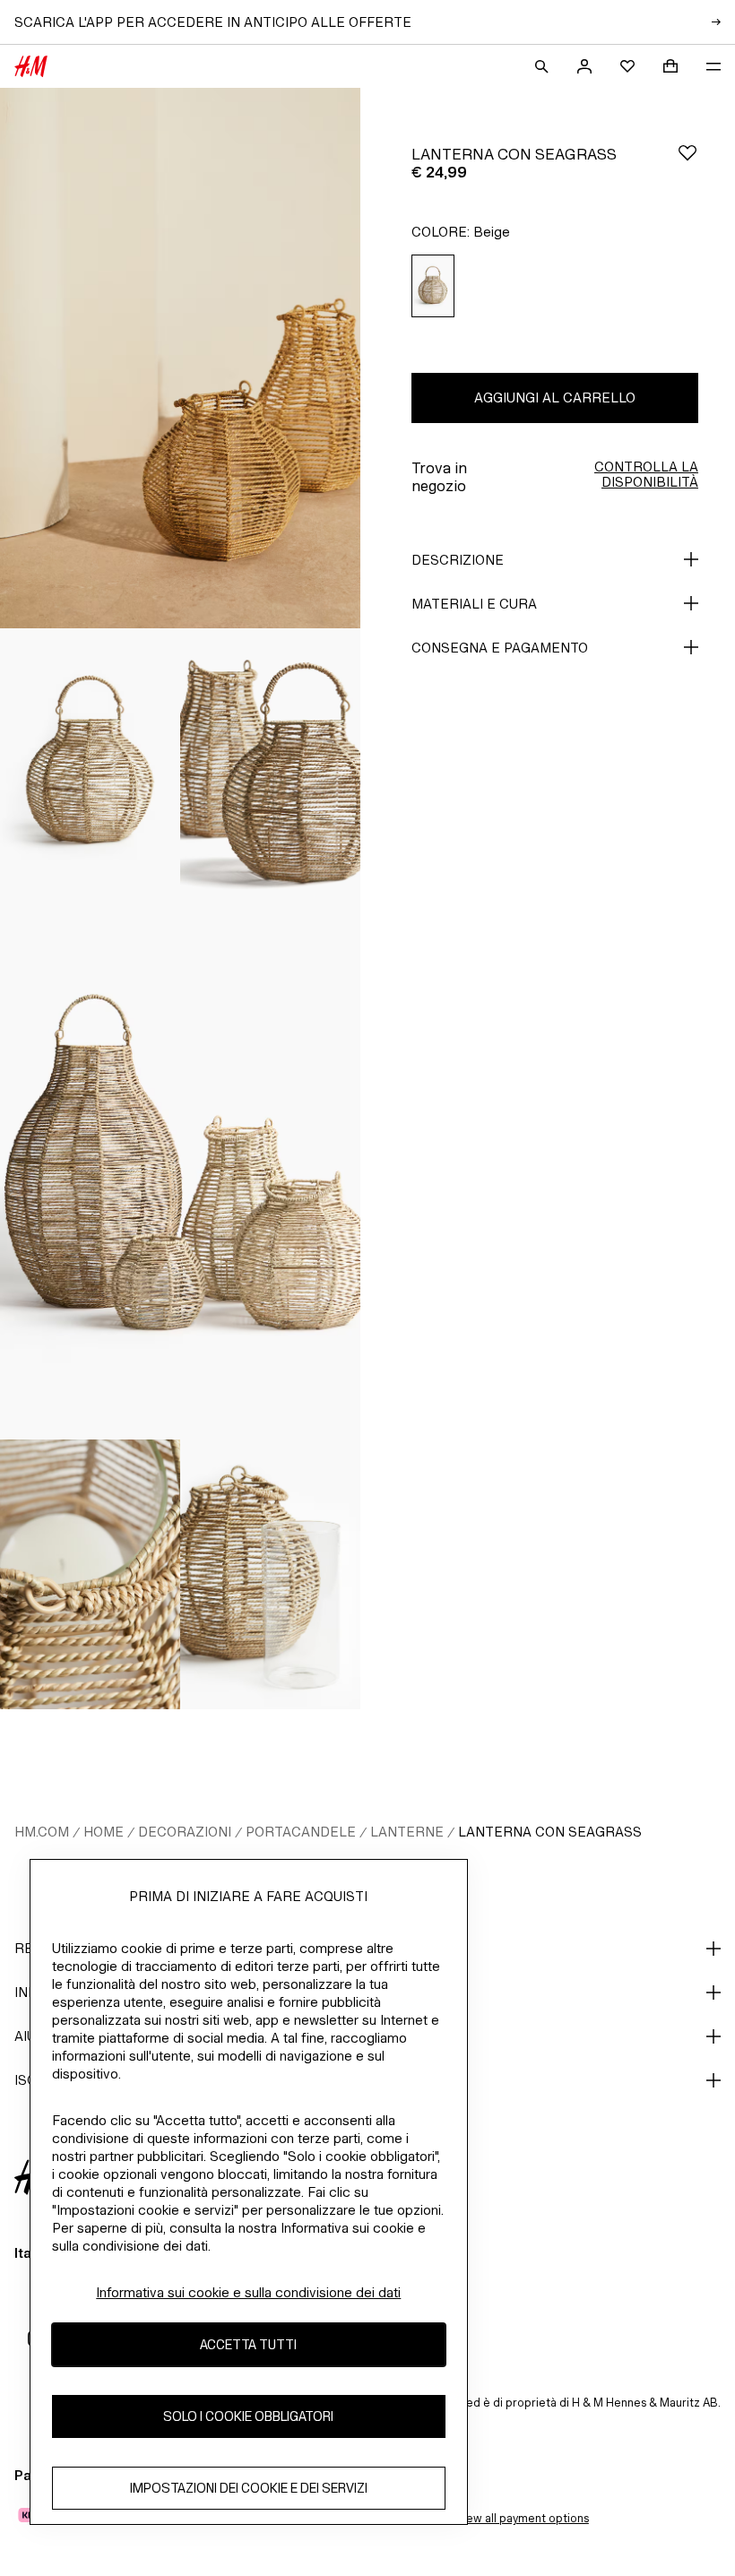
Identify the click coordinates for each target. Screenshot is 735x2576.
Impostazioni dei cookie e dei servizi (249, 2488)
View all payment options (522, 2518)
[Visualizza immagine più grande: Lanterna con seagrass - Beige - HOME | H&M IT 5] (90, 1575)
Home (104, 1832)
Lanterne (407, 1832)
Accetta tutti (248, 2344)
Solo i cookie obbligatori (248, 2416)
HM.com (42, 1832)
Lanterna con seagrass (550, 1832)
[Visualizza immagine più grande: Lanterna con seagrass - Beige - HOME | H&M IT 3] (270, 764)
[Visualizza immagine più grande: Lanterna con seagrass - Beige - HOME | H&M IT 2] (90, 764)
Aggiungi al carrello (555, 398)
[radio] (433, 286)
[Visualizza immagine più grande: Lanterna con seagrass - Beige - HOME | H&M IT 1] (180, 358)
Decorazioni (185, 1832)
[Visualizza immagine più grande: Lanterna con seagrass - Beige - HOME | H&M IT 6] (270, 1575)
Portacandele (301, 1832)
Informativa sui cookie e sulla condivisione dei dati (248, 2292)
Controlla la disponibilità (646, 474)
